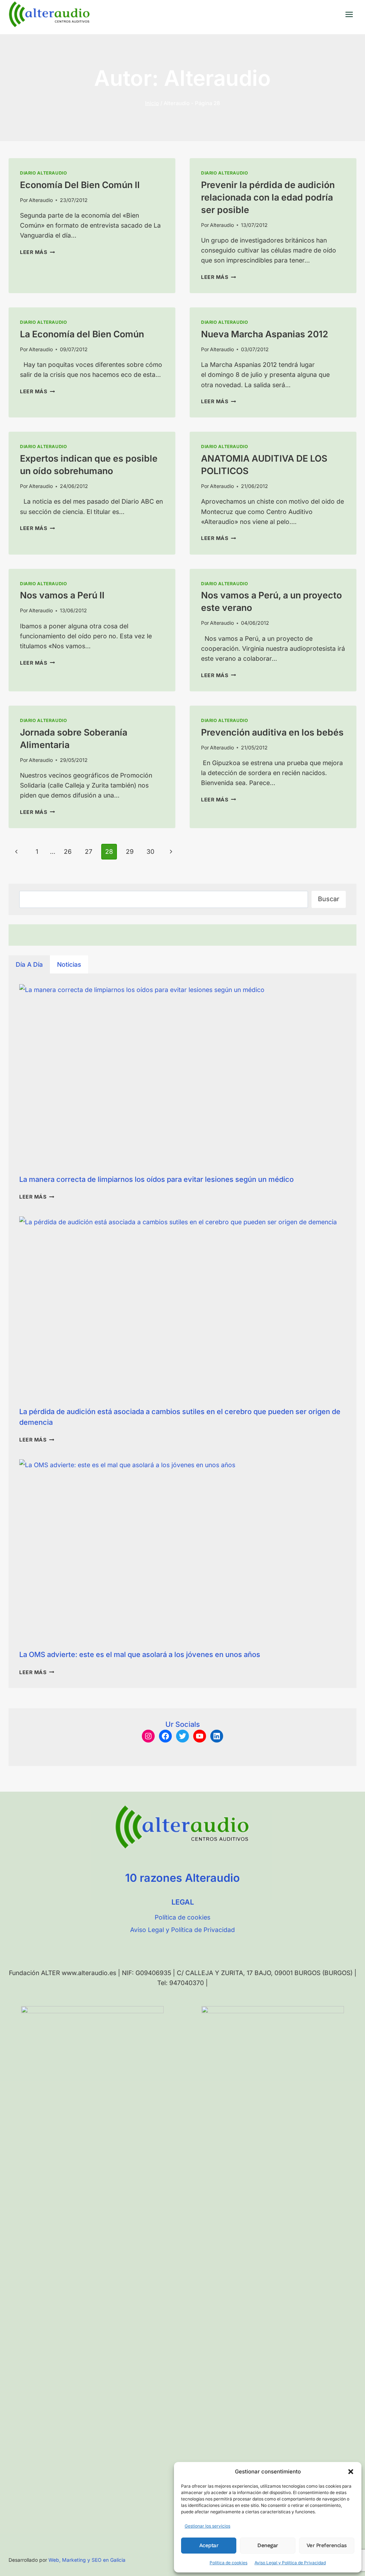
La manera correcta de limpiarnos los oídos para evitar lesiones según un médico (156, 1179)
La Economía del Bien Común (82, 334)
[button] (351, 2472)
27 (89, 851)
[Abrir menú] (349, 14)
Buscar (329, 899)
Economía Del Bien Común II (80, 185)
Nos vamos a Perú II (62, 595)
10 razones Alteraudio (182, 1878)
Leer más (37, 252)
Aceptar (209, 2545)
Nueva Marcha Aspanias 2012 (265, 334)
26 (68, 851)
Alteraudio (41, 200)
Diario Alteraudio (43, 173)
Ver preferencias (327, 2545)
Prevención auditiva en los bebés (272, 732)
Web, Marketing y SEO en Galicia (87, 2560)
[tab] (29, 964)
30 (150, 851)
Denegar (268, 2545)
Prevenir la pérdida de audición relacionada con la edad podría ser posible (268, 197)
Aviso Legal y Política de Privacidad (290, 2563)
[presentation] (182, 1076)
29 (130, 851)
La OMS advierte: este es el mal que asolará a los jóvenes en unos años (140, 1655)
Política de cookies (228, 2563)
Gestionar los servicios (207, 2526)
